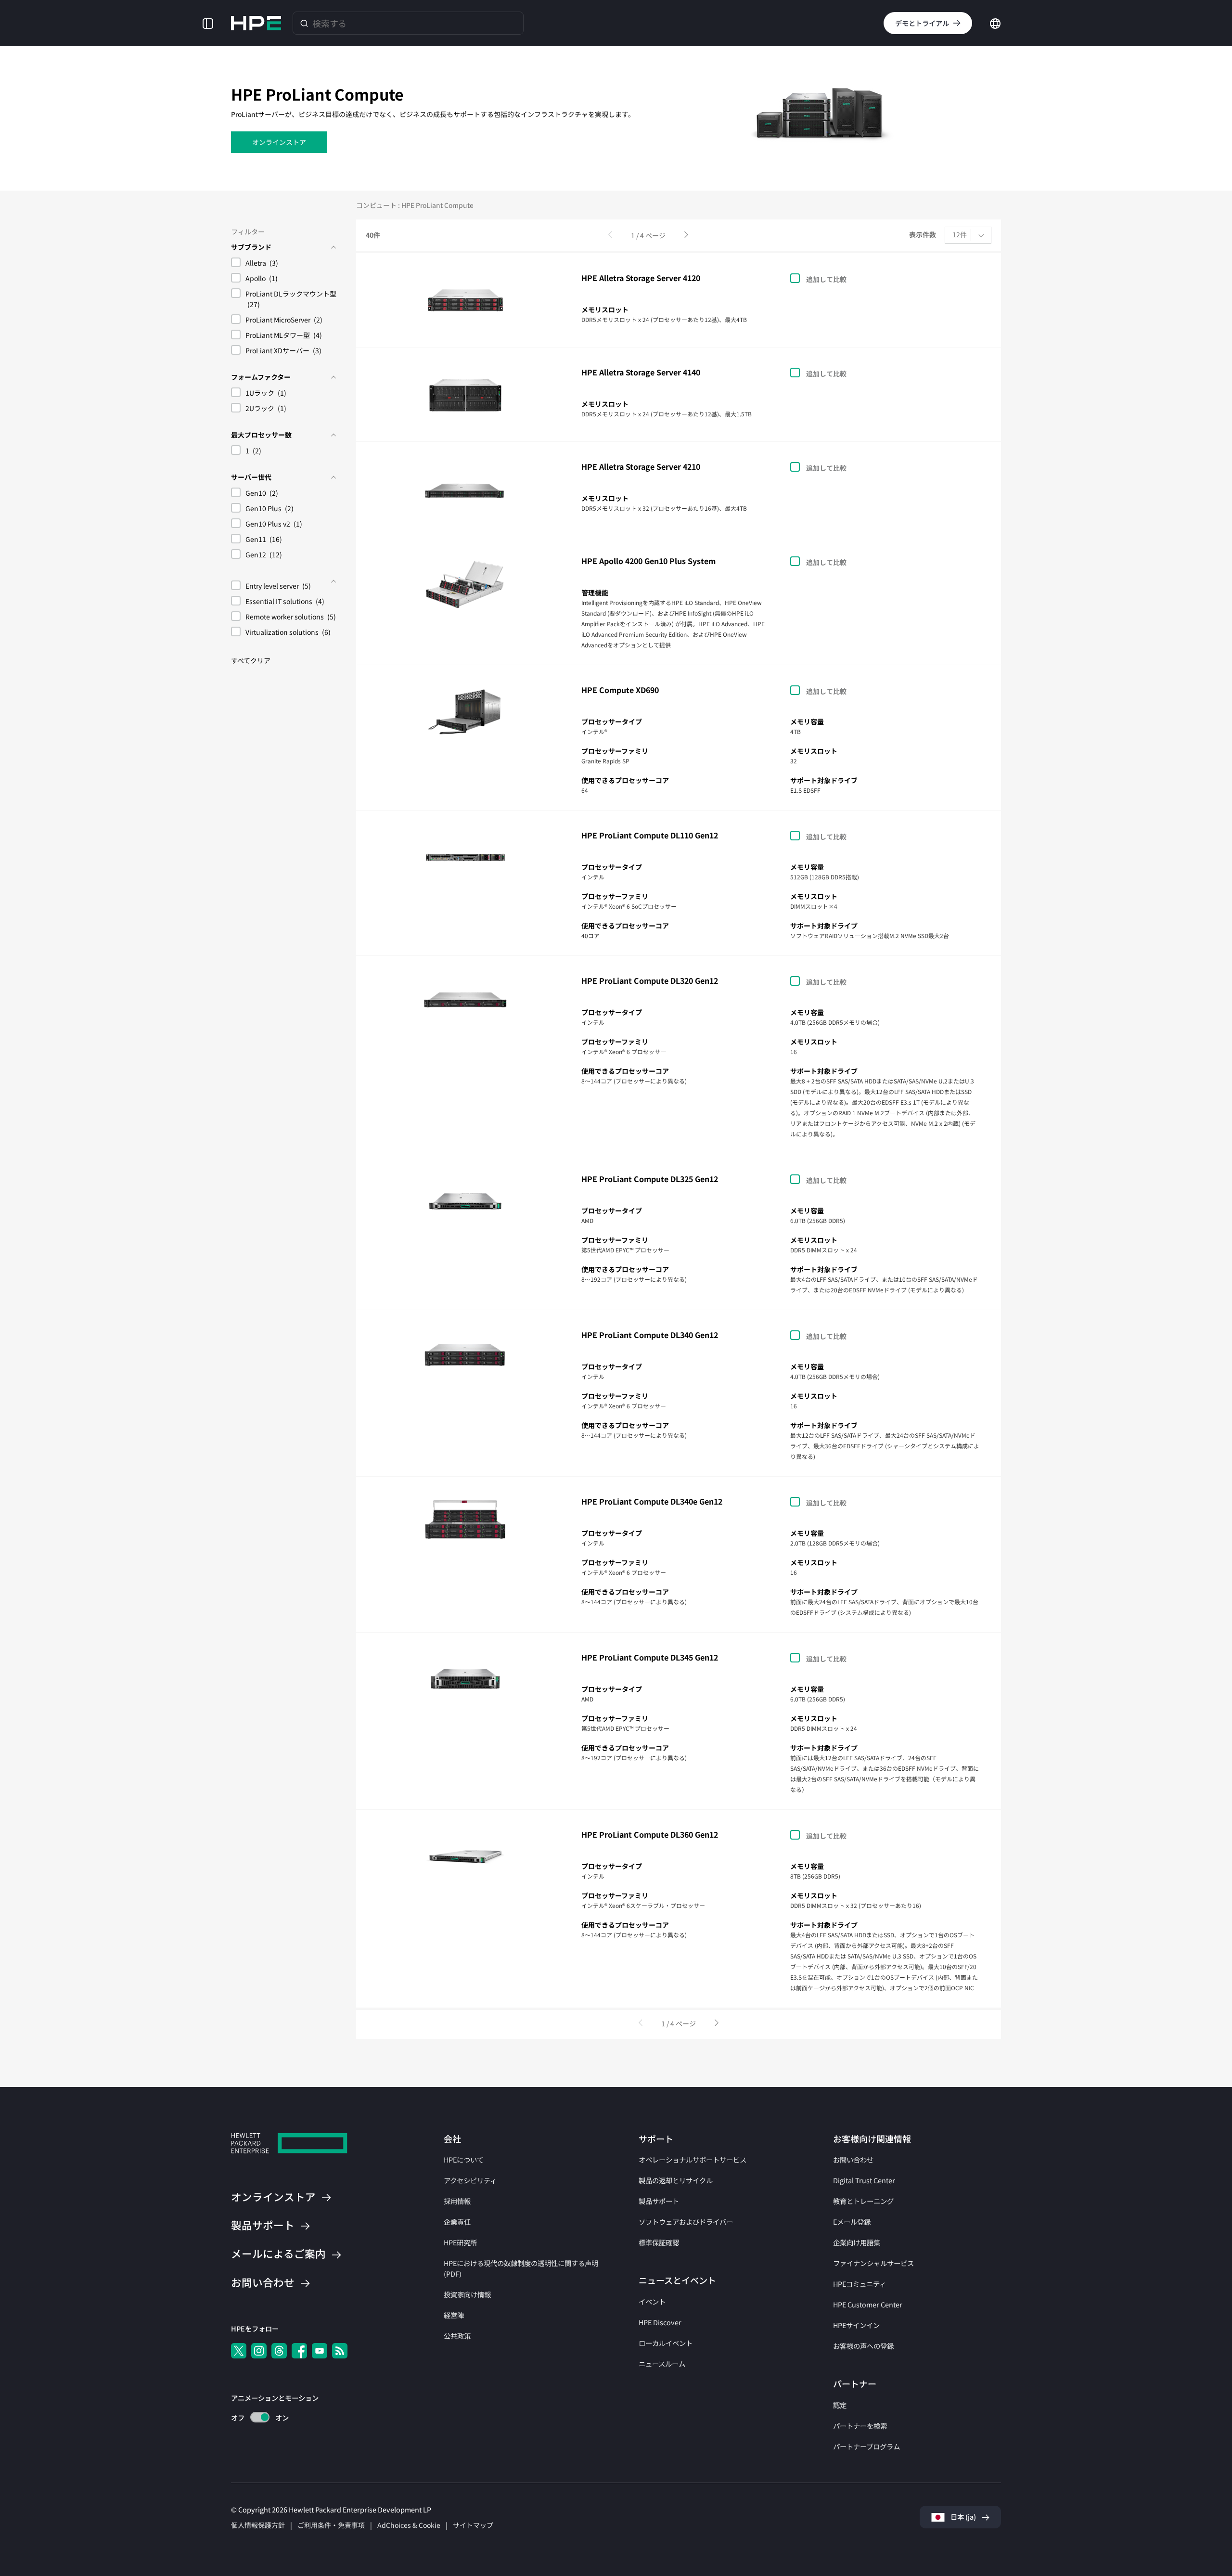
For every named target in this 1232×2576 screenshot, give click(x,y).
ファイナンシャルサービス (873, 2263)
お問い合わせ (853, 2159)
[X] (239, 2351)
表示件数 (923, 235)
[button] (208, 23)
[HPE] (289, 2145)
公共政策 (457, 2336)
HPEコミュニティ (860, 2284)
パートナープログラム (866, 2446)
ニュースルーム (662, 2363)
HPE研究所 (460, 2242)
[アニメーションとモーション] (260, 2417)
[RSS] (340, 2351)
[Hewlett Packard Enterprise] (256, 23)
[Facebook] (299, 2351)
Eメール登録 (852, 2222)
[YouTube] (320, 2351)
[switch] (254, 2417)
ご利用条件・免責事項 (331, 2525)
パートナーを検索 (860, 2426)
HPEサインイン (856, 2325)
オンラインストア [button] (279, 142)
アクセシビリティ (470, 2180)
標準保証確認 (659, 2242)
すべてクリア (251, 660)
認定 (840, 2405)
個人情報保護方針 (258, 2525)
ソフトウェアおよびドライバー (686, 2222)
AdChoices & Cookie (409, 2525)
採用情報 (457, 2201)
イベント (652, 2301)
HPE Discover (660, 2322)
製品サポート (659, 2201)
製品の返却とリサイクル (676, 2180)
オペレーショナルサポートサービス (693, 2159)
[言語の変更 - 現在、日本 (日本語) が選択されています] (995, 22)
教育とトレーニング (863, 2201)
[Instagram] (259, 2351)
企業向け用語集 (857, 2242)
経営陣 (454, 2315)
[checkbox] (284, 264)
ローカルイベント (666, 2343)
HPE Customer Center (868, 2304)
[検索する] (304, 23)
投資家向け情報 (467, 2294)
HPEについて (464, 2159)
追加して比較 (826, 279)
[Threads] (279, 2351)
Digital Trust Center (864, 2180)
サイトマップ (473, 2525)
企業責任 (457, 2222)
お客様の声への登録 (863, 2346)
